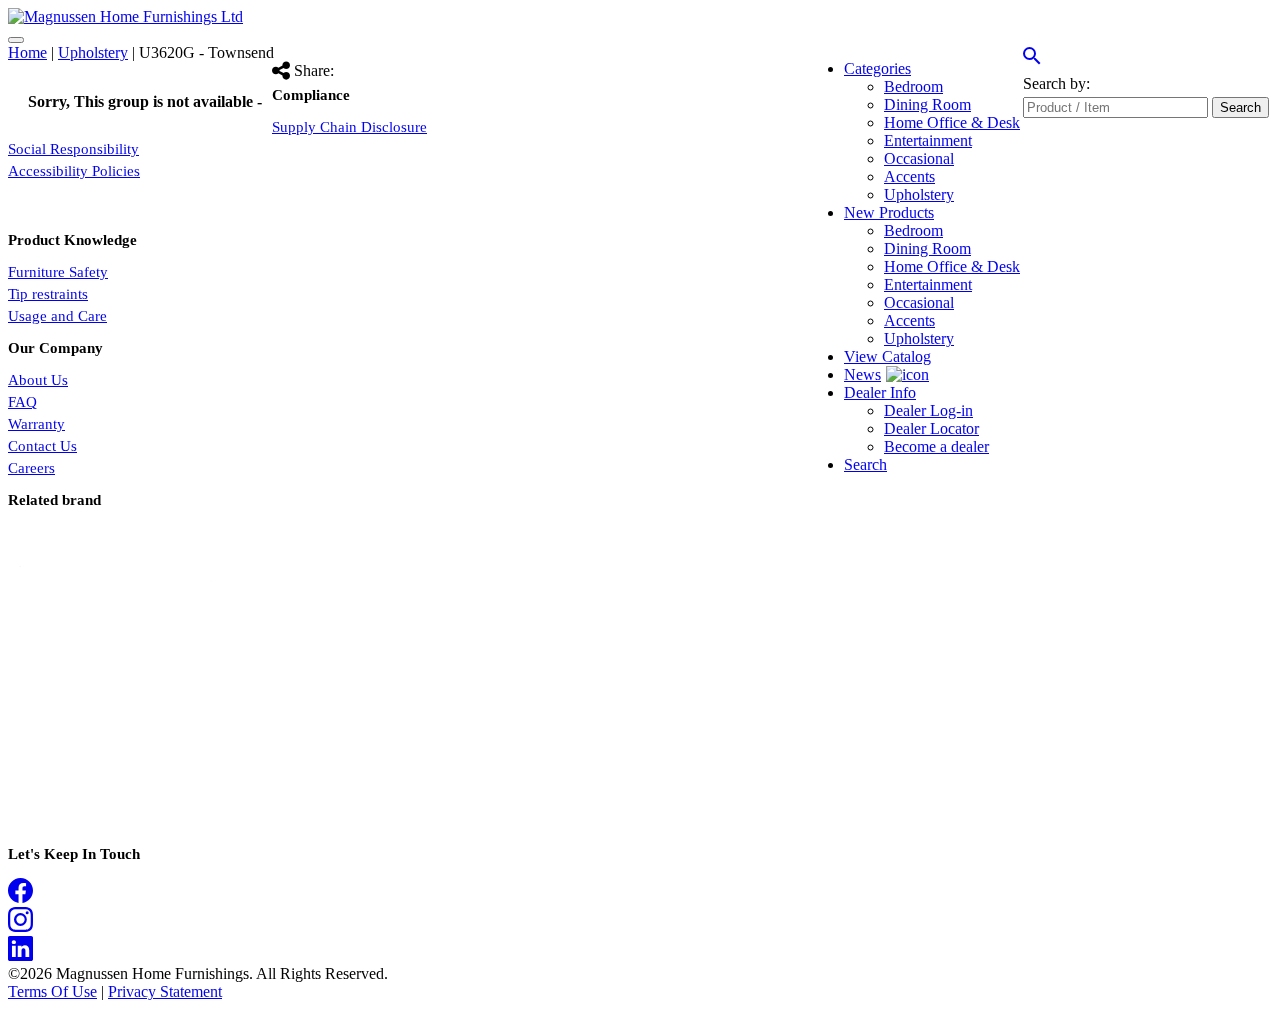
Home (27, 52)
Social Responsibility (73, 149)
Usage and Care (57, 316)
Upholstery (93, 52)
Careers (31, 468)
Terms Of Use (52, 991)
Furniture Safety (58, 272)
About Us (38, 380)
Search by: (1056, 83)
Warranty (36, 424)
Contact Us (42, 446)
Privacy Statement (165, 991)
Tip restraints (48, 294)
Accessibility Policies (74, 171)
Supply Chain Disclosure (349, 127)
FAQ (22, 402)
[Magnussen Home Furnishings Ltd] (125, 16)
